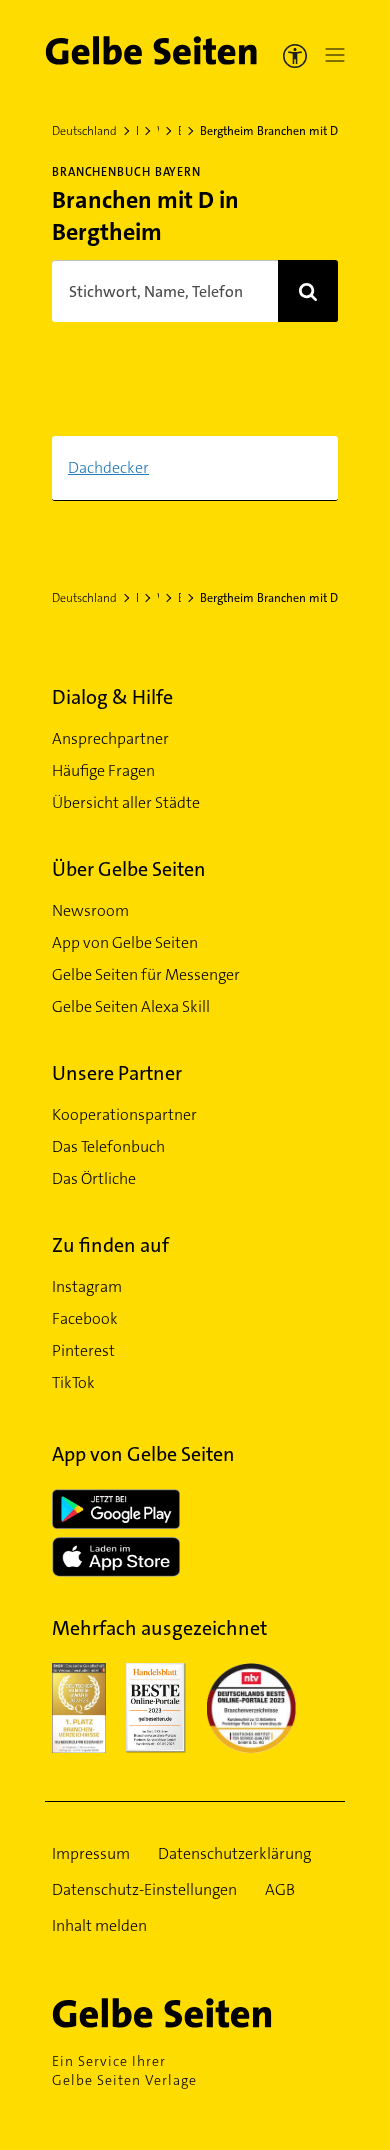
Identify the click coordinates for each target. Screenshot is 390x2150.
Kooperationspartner (124, 1114)
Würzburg (158, 131)
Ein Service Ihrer (124, 2070)
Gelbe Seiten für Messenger (146, 974)
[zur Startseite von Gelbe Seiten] (195, 2013)
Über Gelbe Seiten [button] (129, 869)
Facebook (85, 1318)
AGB (280, 1889)
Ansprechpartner (110, 738)
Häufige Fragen (103, 770)
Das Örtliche (94, 1178)
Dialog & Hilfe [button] (112, 697)
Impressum (91, 1853)
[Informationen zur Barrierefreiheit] (295, 55)
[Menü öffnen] (331, 55)
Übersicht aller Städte (126, 802)
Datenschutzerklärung (234, 1853)
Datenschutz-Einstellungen (144, 1889)
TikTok (73, 1382)
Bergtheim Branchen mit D (269, 131)
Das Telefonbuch (108, 1146)
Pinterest (83, 1350)
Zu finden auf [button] (110, 1245)
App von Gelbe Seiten (125, 942)
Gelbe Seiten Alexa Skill (131, 1006)
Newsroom (90, 910)
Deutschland (84, 131)
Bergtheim (179, 131)
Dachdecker (108, 467)
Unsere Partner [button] (117, 1073)
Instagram (87, 1286)
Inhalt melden (99, 1925)
